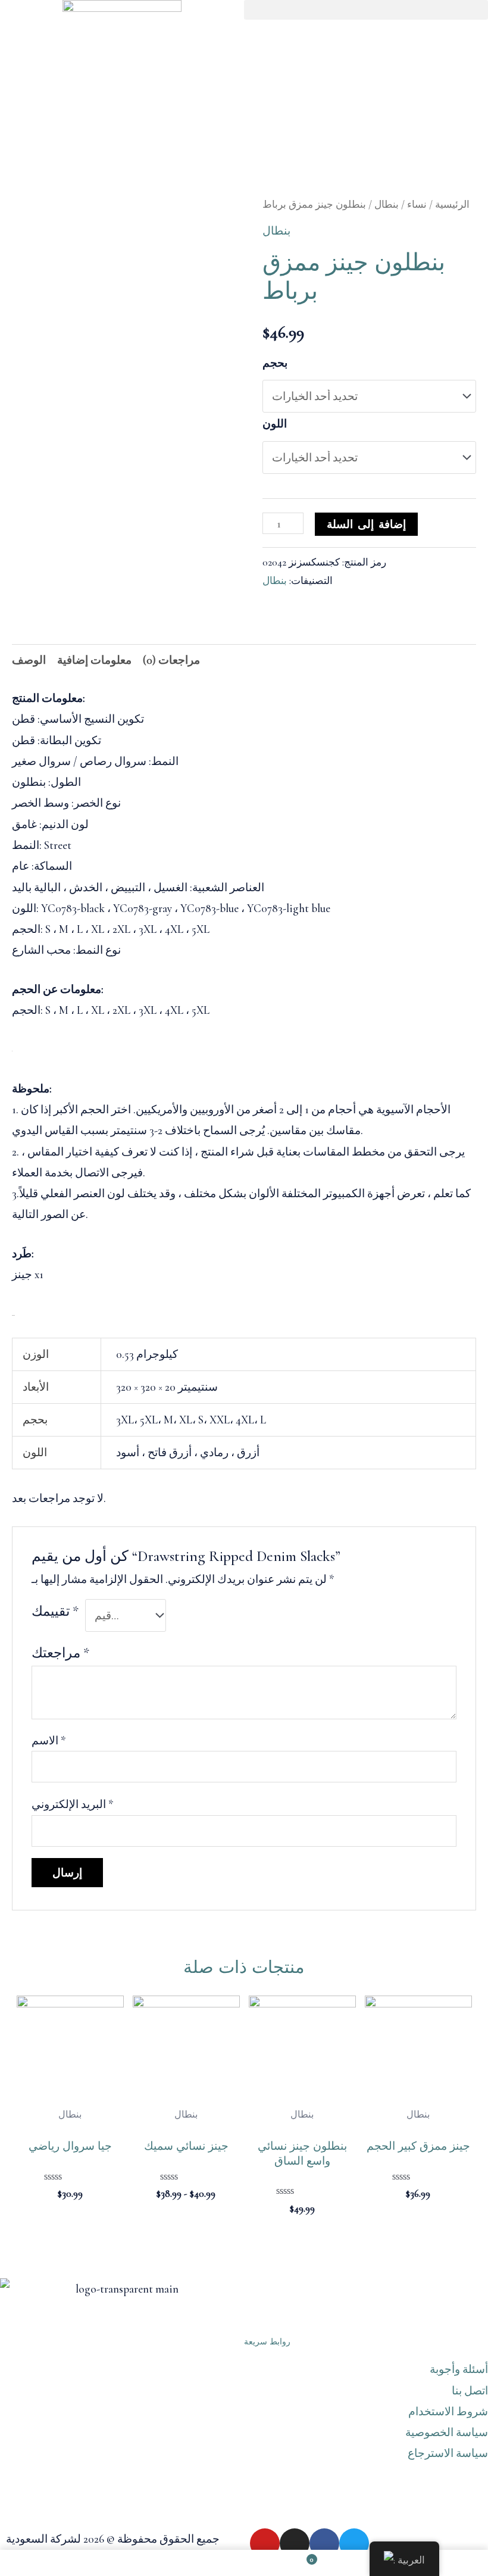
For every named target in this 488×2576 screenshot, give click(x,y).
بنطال (387, 204)
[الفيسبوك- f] (324, 2543)
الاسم (49, 1740)
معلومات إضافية (94, 660)
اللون (275, 424)
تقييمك (55, 1612)
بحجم (275, 363)
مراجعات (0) (171, 660)
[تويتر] (354, 2543)
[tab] (29, 660)
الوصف (29, 660)
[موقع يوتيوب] (265, 2543)
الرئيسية (452, 204)
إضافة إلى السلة (366, 524)
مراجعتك (60, 1653)
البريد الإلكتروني (73, 1804)
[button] (366, 10)
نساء (417, 204)
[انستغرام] (295, 2543)
